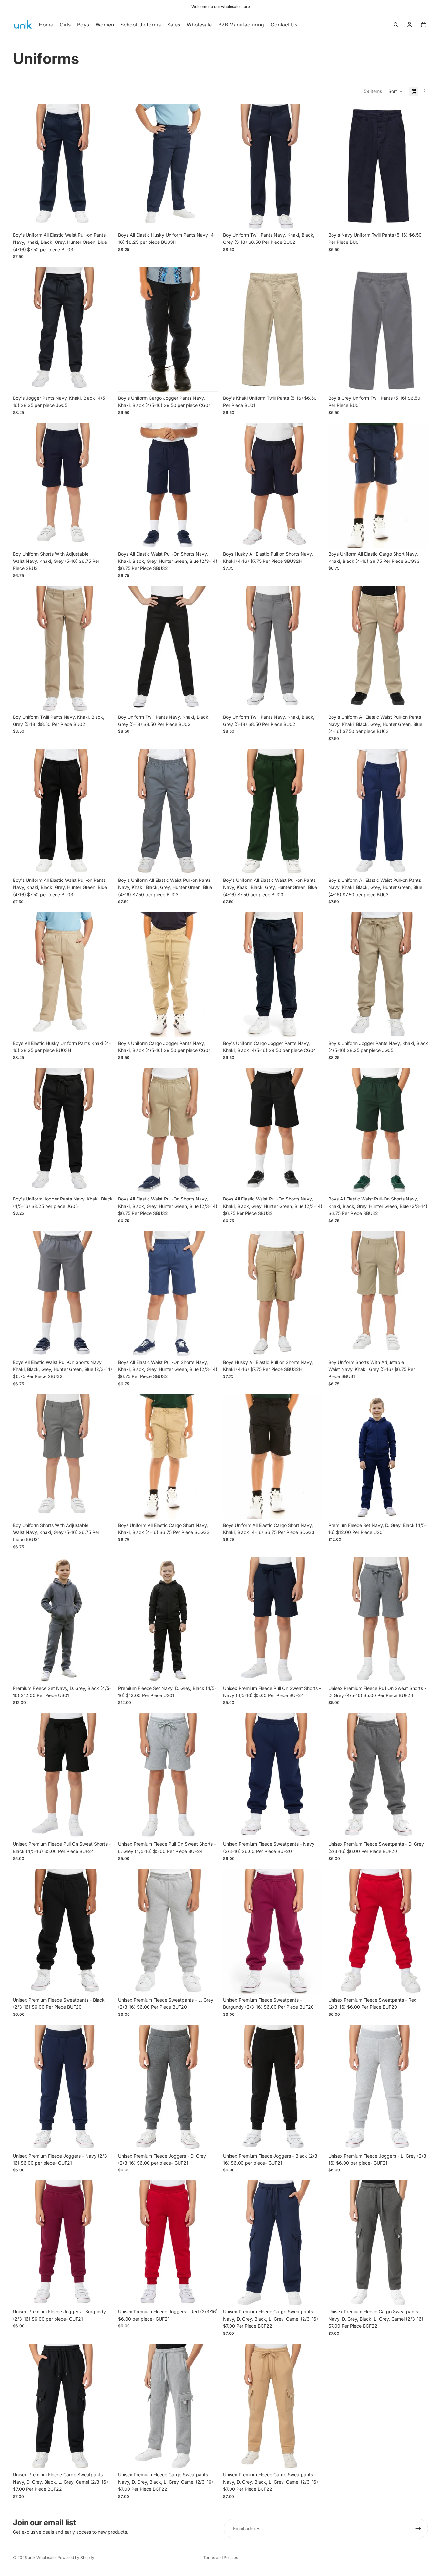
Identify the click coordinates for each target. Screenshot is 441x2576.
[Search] (396, 25)
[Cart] (424, 25)
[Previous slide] (23, 166)
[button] (396, 91)
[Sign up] (418, 2529)
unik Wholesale (42, 2557)
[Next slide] (103, 166)
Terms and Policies (221, 2557)
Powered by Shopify (76, 2557)
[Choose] (103, 219)
